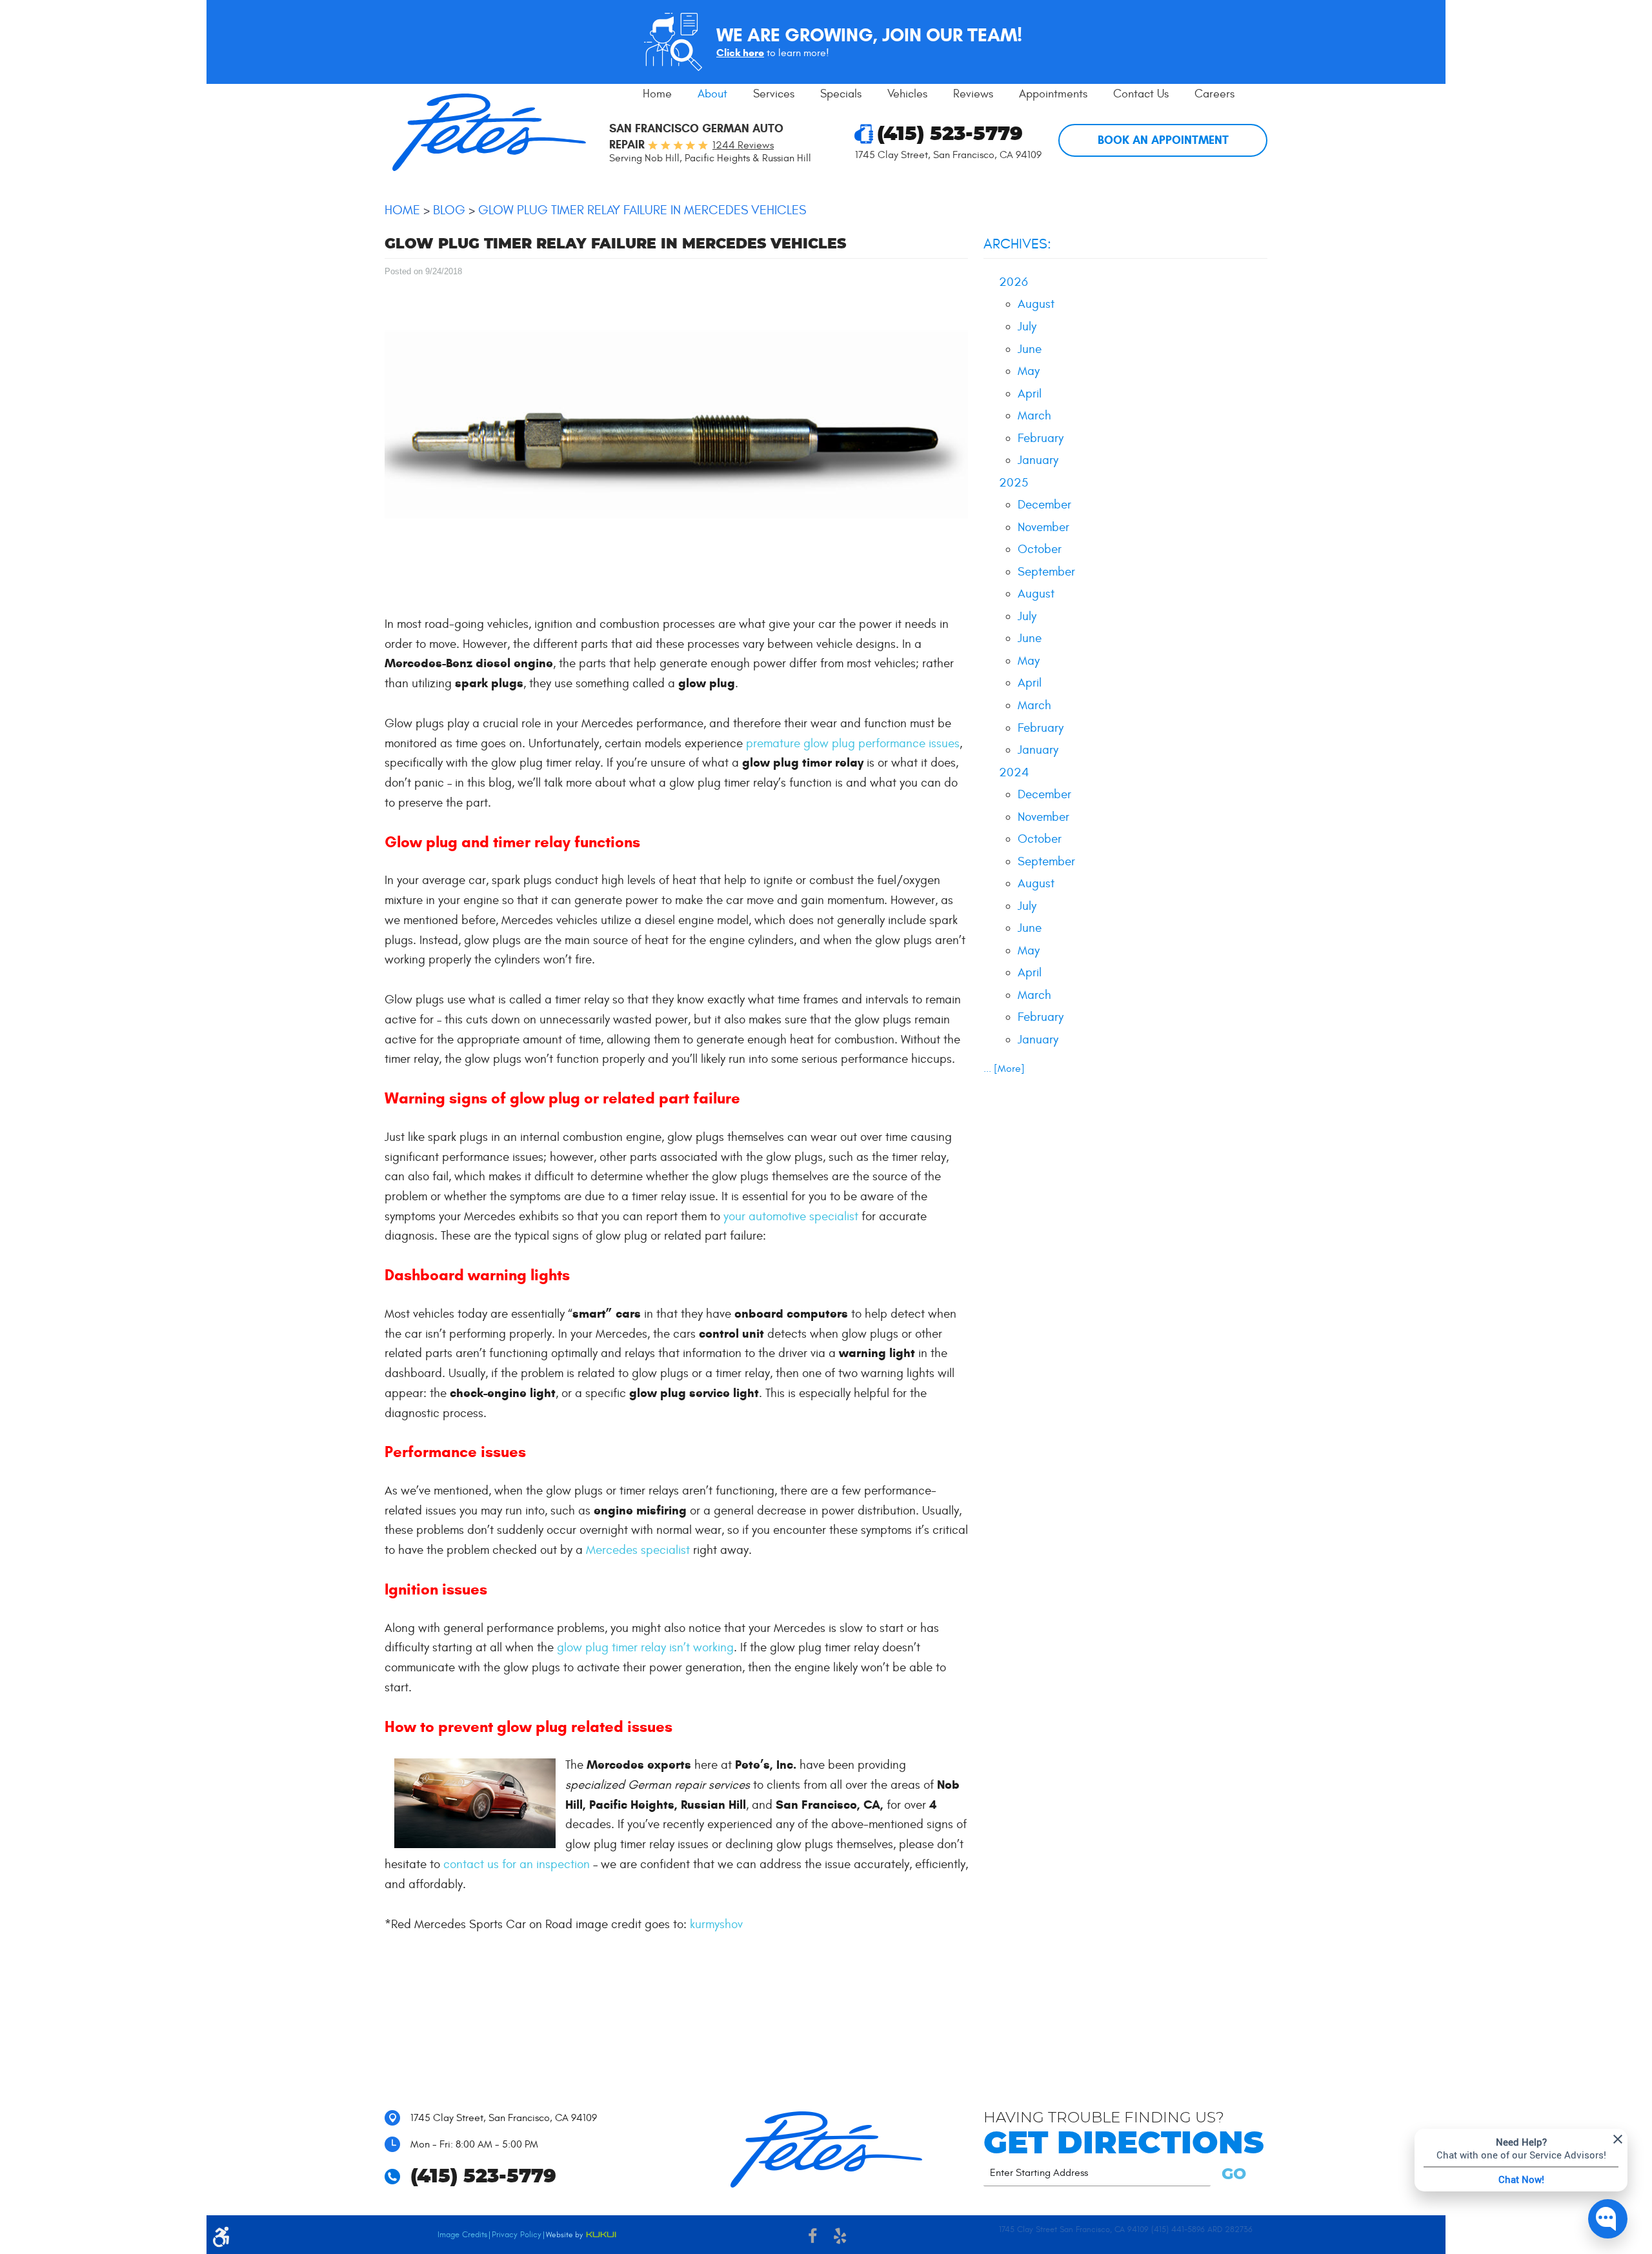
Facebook (812, 2238)
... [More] (1004, 1069)
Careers (1214, 94)
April (1030, 394)
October (1040, 549)
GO (1232, 2175)
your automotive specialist (791, 1216)
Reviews (973, 94)
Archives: (1017, 244)
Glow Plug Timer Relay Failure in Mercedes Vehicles (642, 210)
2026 (1013, 282)
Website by (581, 2236)
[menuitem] (657, 94)
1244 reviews (743, 145)
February (1041, 438)
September (1046, 572)
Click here (740, 53)
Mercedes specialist (638, 1550)
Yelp (840, 2238)
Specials (841, 94)
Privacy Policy (517, 2235)
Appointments (1053, 94)
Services (774, 94)
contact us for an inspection (517, 1864)
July (1027, 327)
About (712, 94)
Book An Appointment (1163, 140)
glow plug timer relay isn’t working (645, 1647)
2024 (1014, 772)
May (1029, 371)
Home (657, 94)
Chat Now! (1521, 2179)
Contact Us (1141, 94)
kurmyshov (716, 1924)
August (1036, 304)
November (1043, 527)
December (1044, 505)
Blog (449, 210)
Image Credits (462, 2235)
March (1034, 416)
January (1038, 460)
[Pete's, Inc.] (489, 132)
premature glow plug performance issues (853, 743)
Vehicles (907, 94)
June (1030, 349)
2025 (1013, 483)
